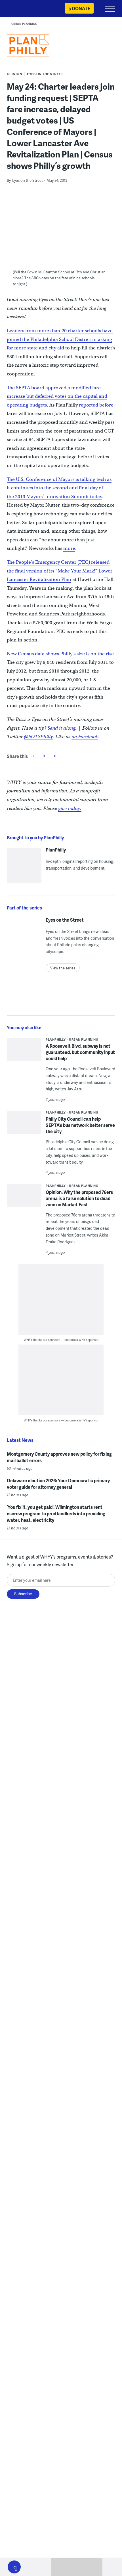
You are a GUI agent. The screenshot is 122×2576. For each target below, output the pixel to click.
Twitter (44, 755)
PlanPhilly (56, 850)
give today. (70, 808)
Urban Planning (24, 24)
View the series (63, 968)
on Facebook (85, 737)
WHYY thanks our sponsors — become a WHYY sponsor (61, 1340)
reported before (96, 405)
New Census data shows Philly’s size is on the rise (60, 654)
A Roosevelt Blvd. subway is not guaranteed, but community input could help (80, 1052)
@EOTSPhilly (38, 737)
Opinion (15, 74)
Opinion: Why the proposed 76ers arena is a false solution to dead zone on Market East (79, 1198)
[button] (14, 2567)
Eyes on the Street (45, 74)
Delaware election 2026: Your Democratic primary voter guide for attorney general (58, 1484)
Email (55, 755)
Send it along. (62, 728)
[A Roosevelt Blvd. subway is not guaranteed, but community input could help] (24, 1052)
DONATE (81, 8)
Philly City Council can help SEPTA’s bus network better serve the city (80, 1125)
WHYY (21, 9)
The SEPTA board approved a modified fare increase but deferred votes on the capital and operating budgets (57, 396)
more (69, 548)
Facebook (33, 755)
